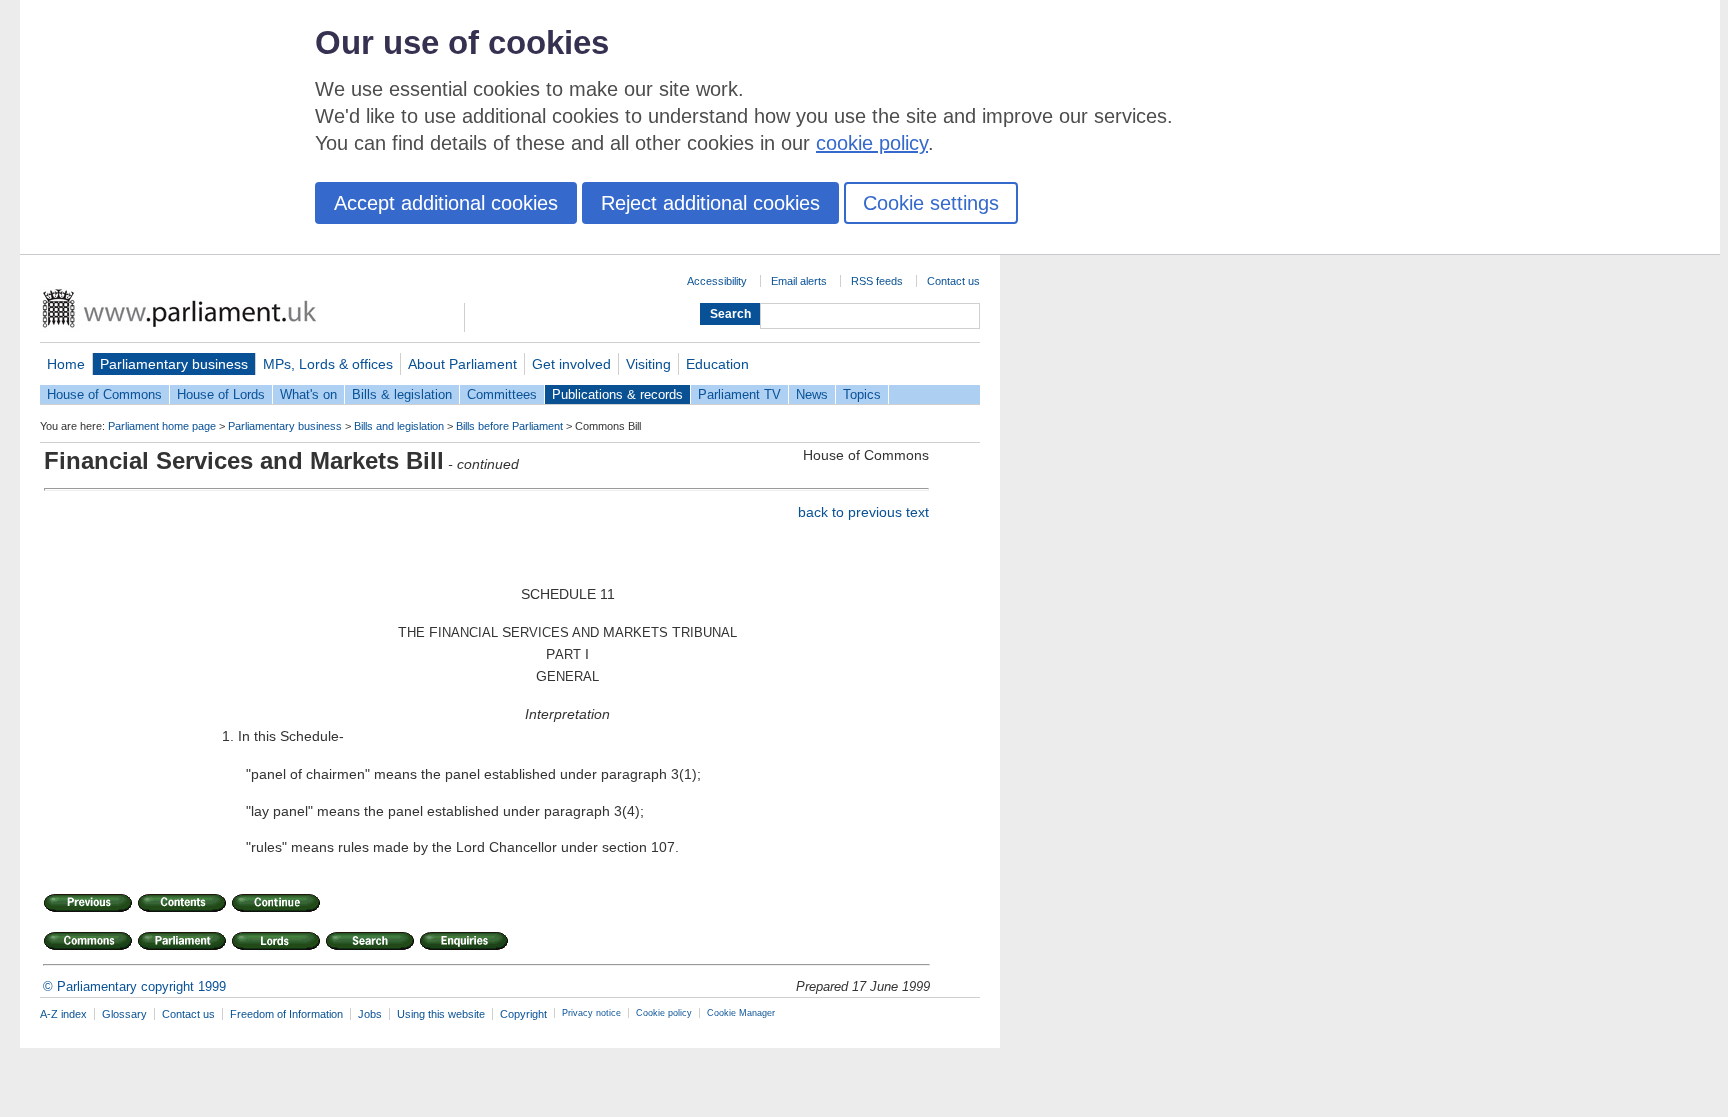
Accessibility (717, 281)
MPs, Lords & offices (328, 364)
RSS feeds (877, 281)
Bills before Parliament (509, 426)
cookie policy (872, 143)
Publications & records (617, 394)
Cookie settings (931, 203)
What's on (308, 394)
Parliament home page (162, 426)
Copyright (523, 1014)
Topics (862, 394)
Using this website (441, 1014)
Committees (502, 394)
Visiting (648, 364)
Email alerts (799, 281)
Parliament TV (739, 394)
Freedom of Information (286, 1014)
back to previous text (863, 512)
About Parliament (462, 364)
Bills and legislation (399, 426)
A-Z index (63, 1014)
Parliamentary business (174, 364)
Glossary (124, 1014)
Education (717, 364)
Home (66, 364)
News (812, 394)
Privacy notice (591, 1013)
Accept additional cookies (446, 203)
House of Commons (104, 394)
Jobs (370, 1014)
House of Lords (221, 394)
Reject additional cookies (710, 203)
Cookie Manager (741, 1013)
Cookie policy (664, 1013)
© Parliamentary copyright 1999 (134, 986)
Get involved (571, 364)
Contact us (953, 281)
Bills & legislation (402, 394)
